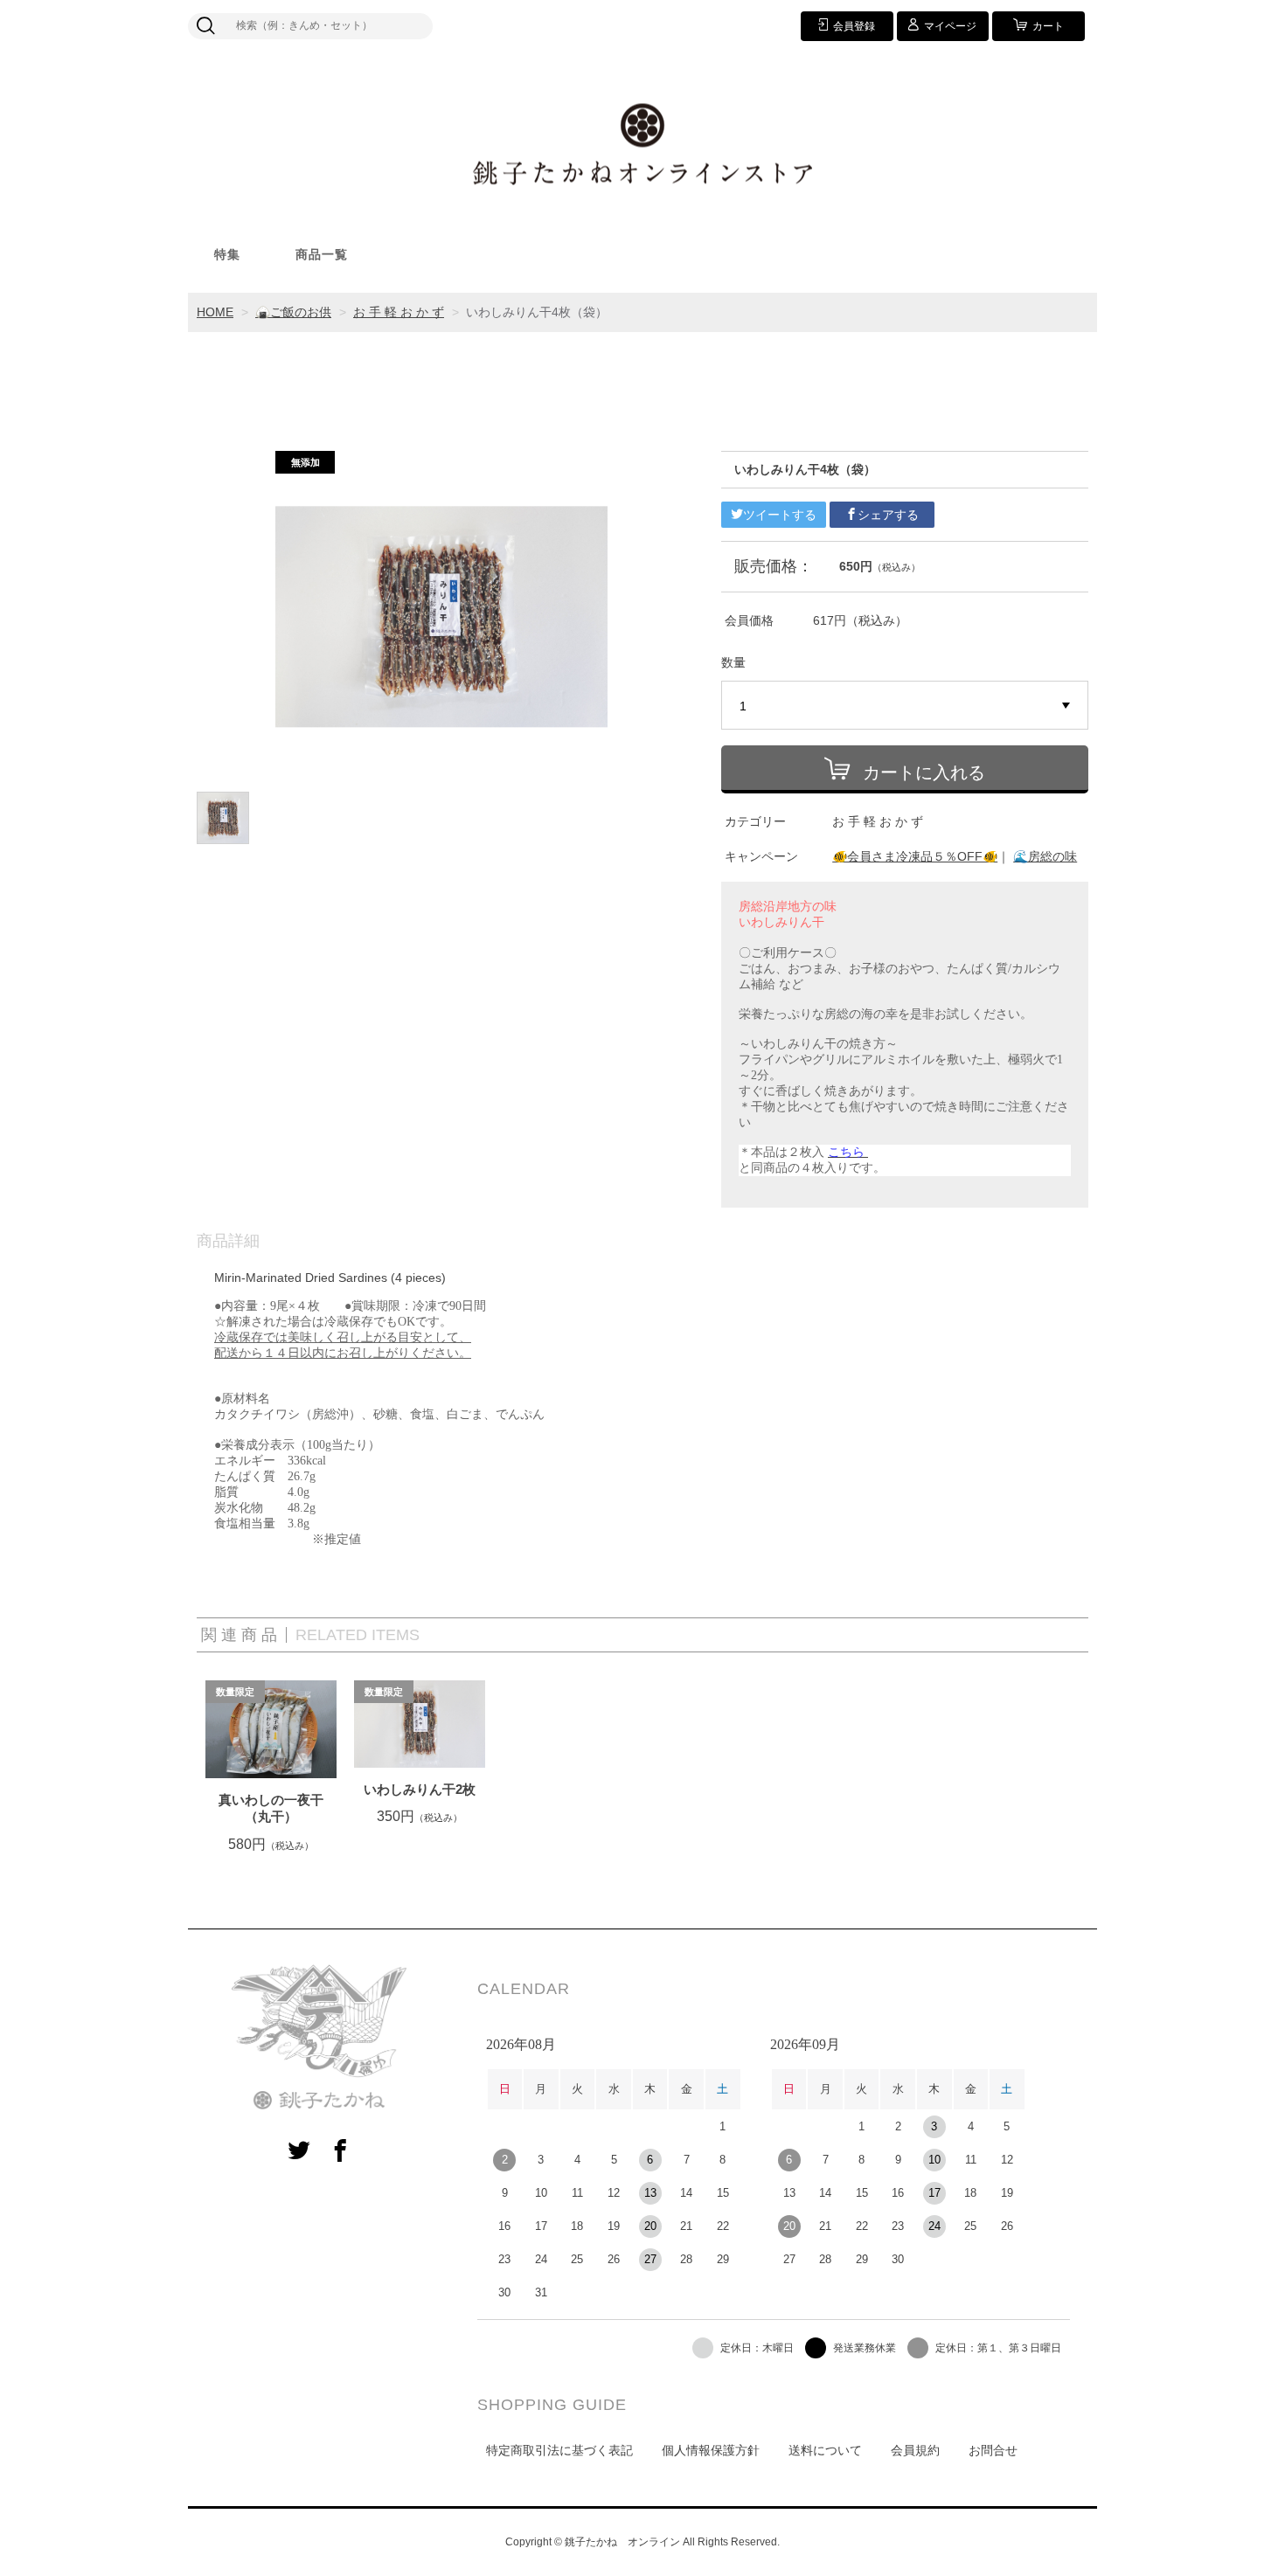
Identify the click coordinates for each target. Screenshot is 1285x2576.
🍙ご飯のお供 (293, 312)
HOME (215, 312)
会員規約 (915, 2450)
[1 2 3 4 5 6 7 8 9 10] (905, 706)
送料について (825, 2450)
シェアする (888, 515)
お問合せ (993, 2450)
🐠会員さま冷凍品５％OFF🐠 (915, 856)
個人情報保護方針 (711, 2450)
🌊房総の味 (1045, 856)
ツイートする (780, 515)
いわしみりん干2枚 (420, 1789)
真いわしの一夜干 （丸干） (271, 1808)
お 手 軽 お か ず (399, 312)
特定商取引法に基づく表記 (559, 2450)
